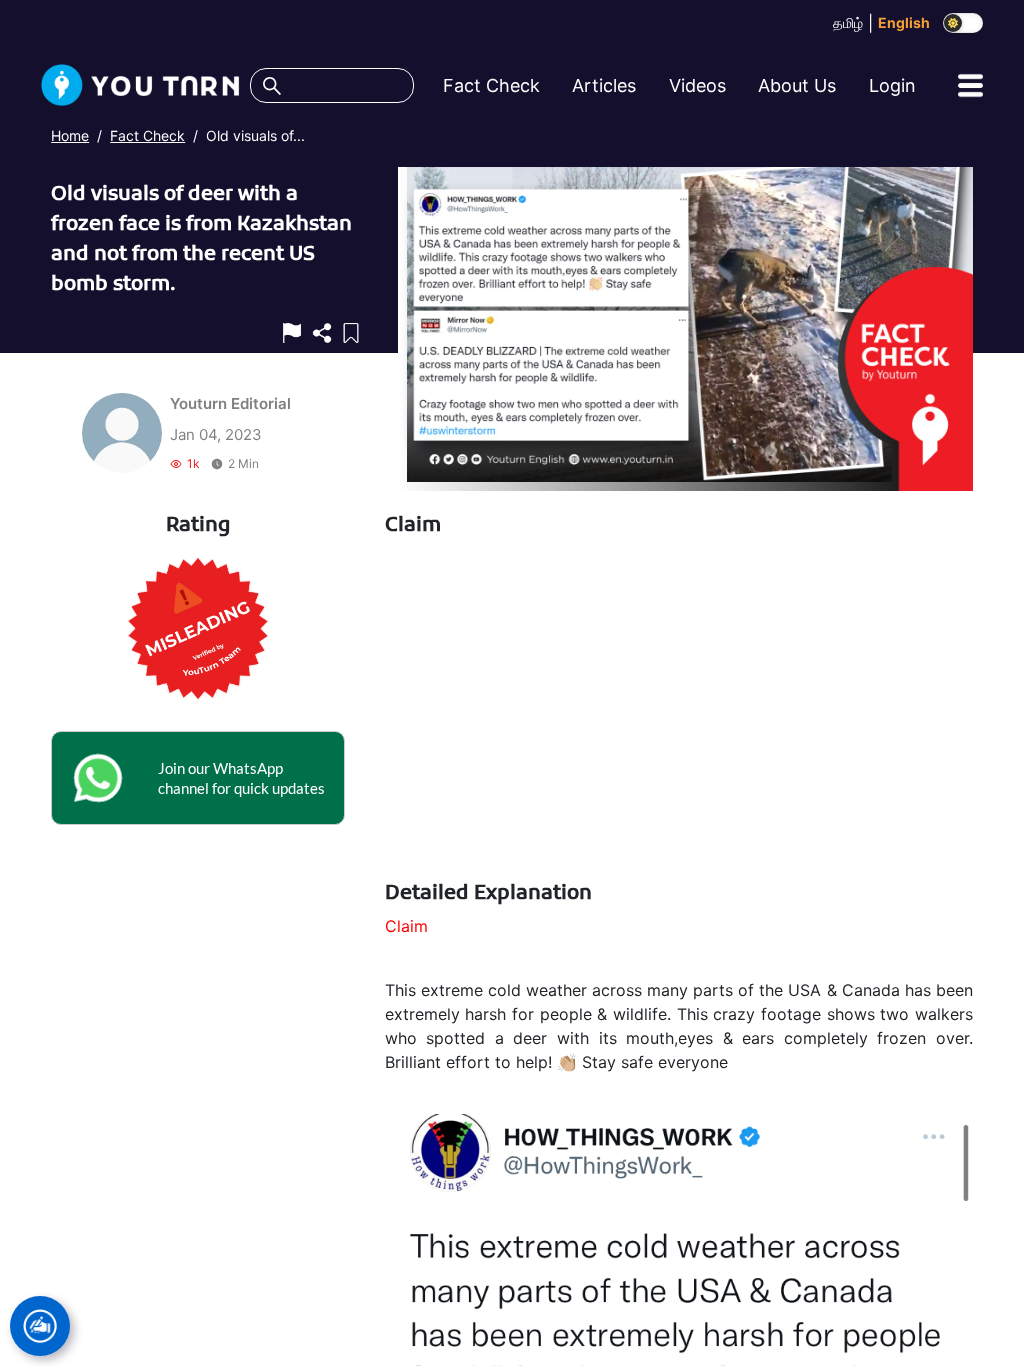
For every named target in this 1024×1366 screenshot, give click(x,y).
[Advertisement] (679, 710)
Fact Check (147, 135)
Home (70, 135)
